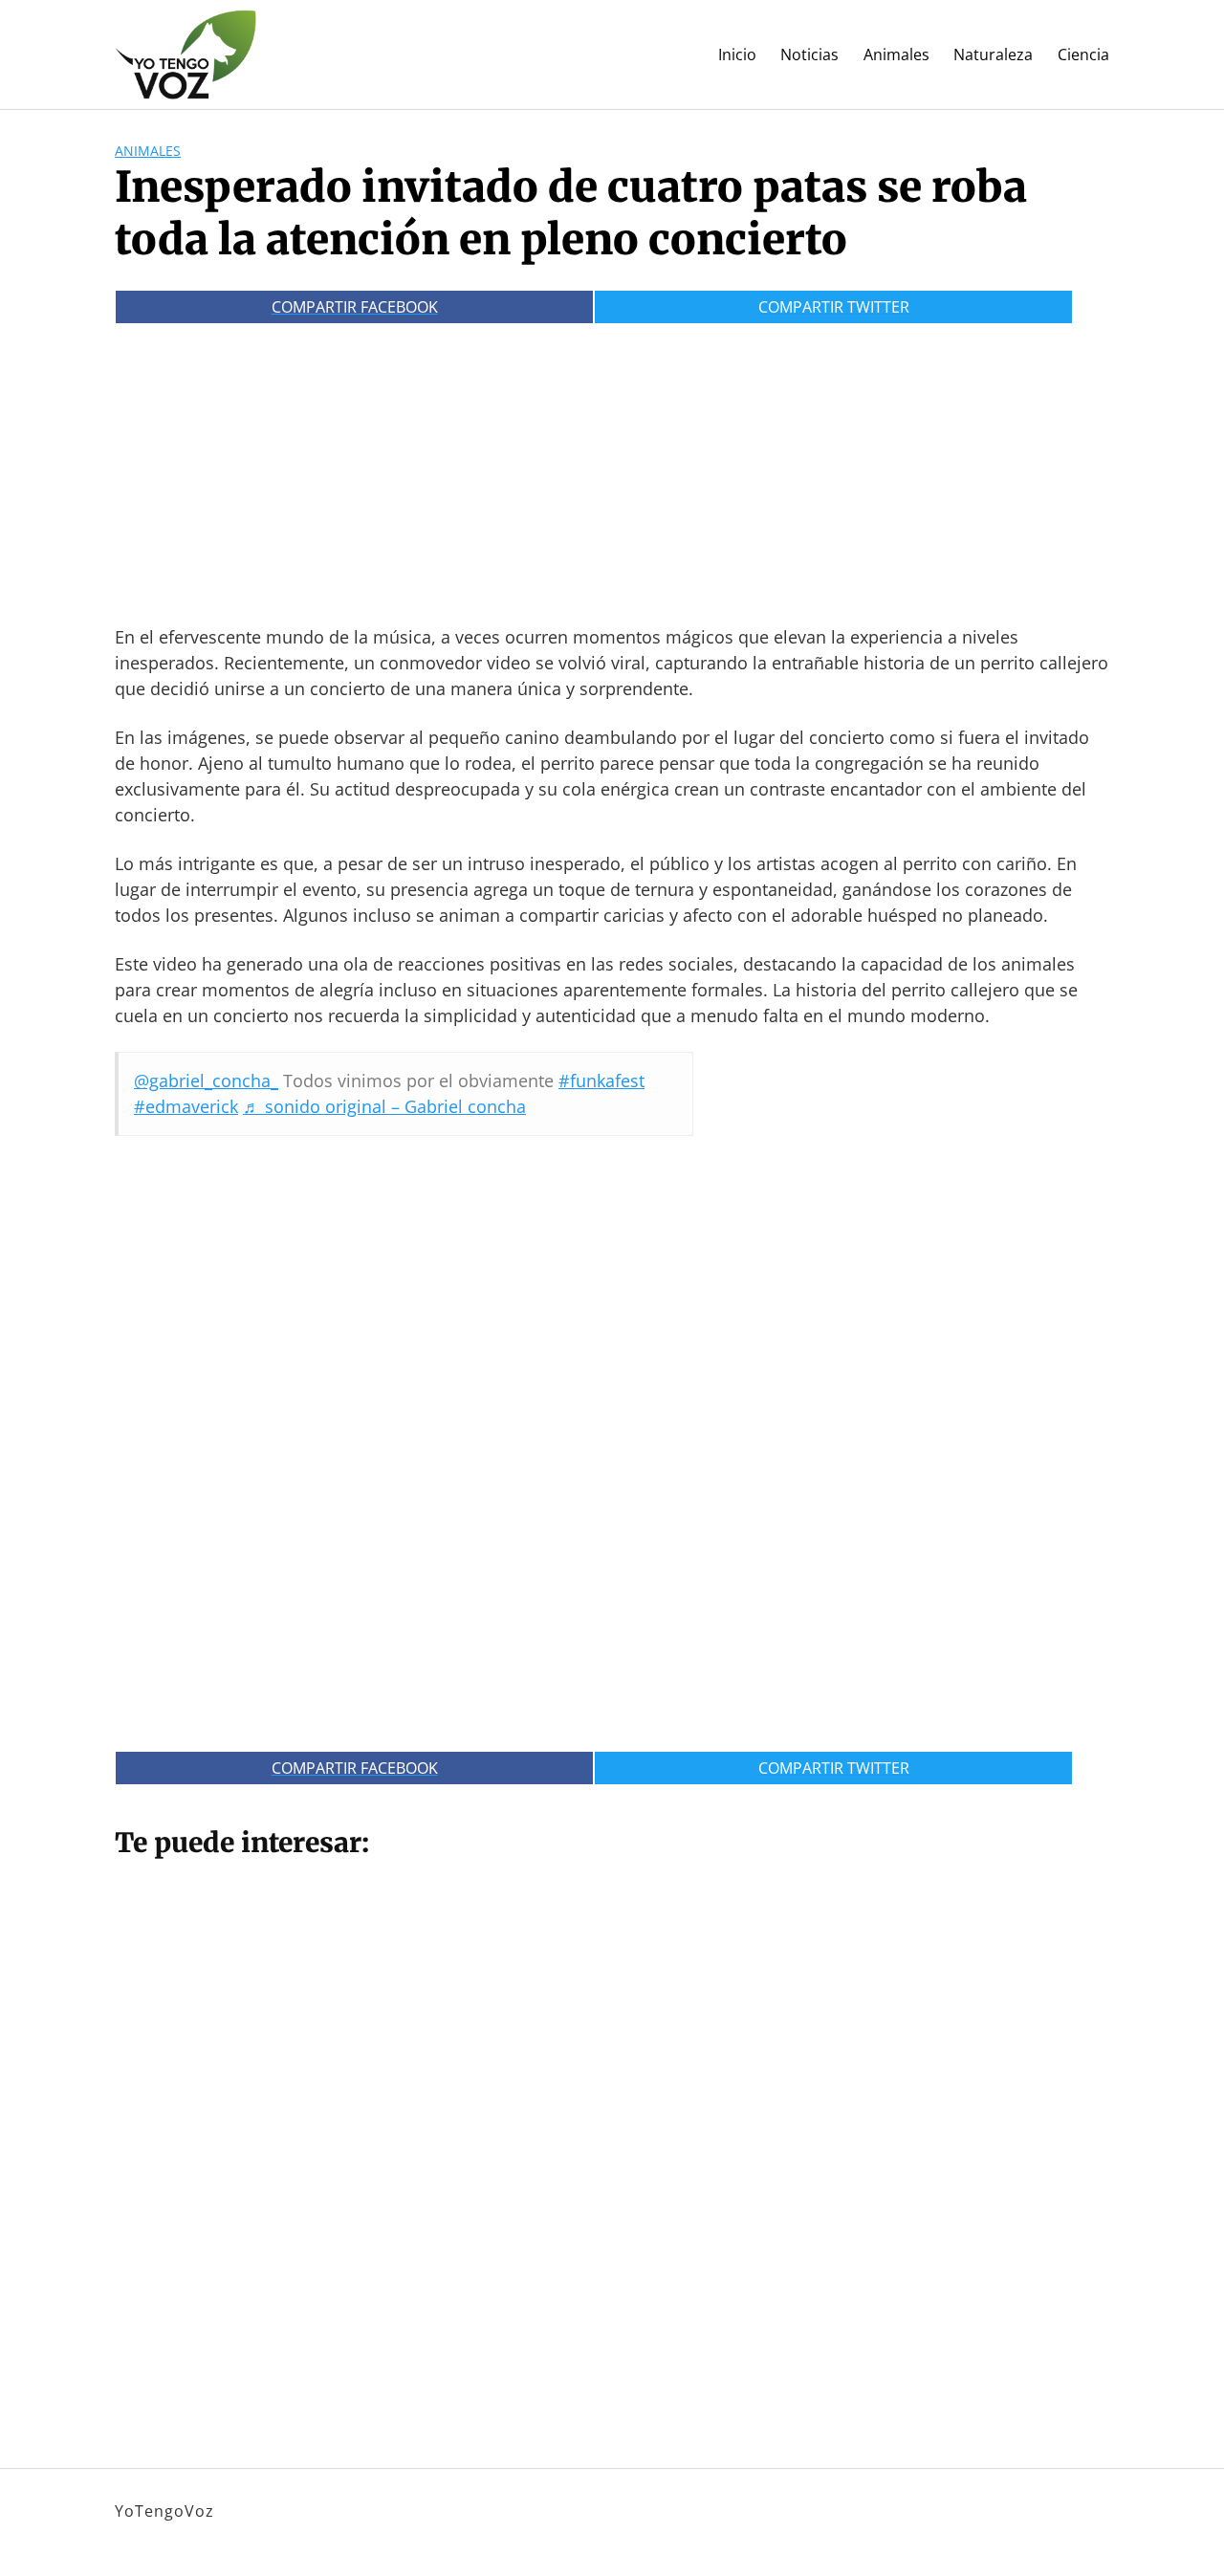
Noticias (809, 55)
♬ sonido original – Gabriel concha (384, 1106)
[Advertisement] (612, 467)
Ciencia (1083, 55)
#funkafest (601, 1081)
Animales (896, 55)
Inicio (737, 55)
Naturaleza (993, 55)
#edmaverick (186, 1106)
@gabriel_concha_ (206, 1081)
